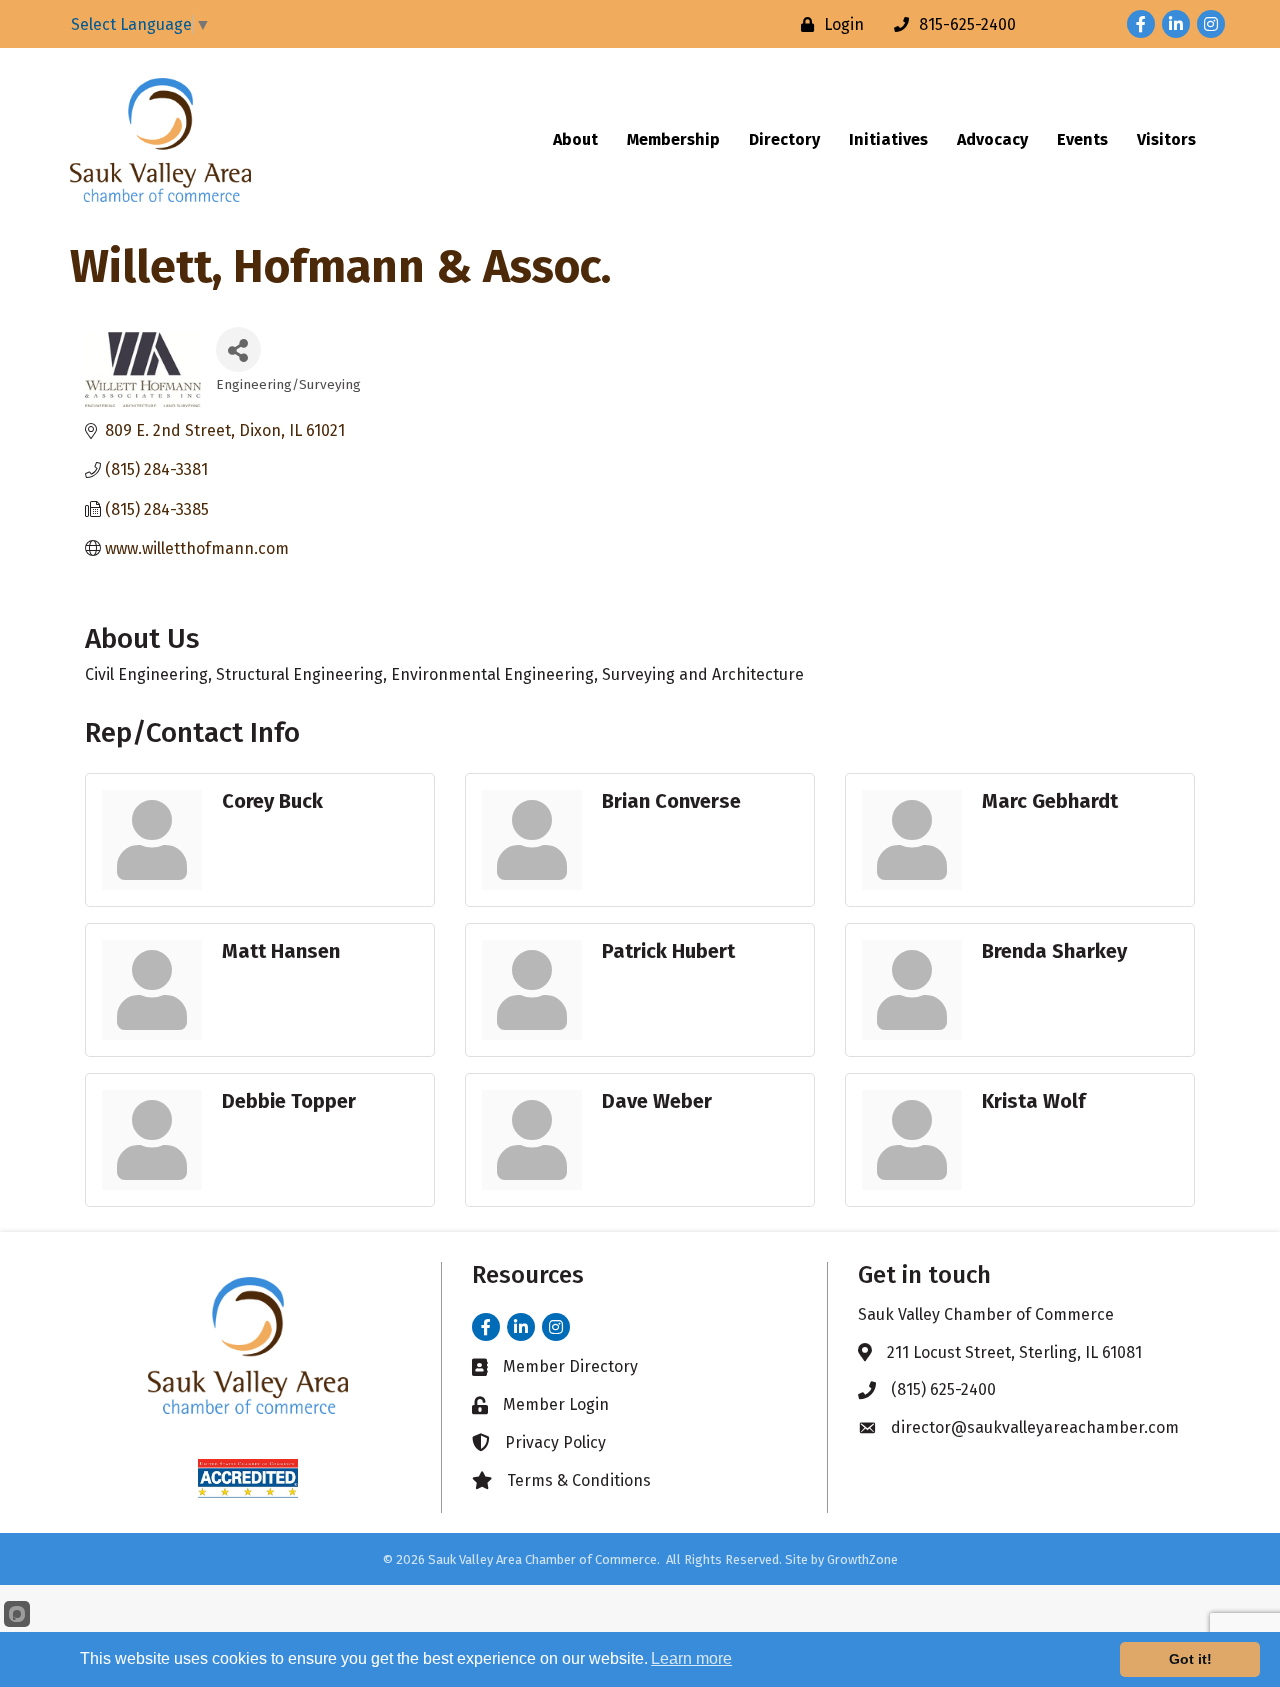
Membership (673, 139)
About (575, 139)
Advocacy (992, 139)
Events (1082, 139)
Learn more (691, 1658)
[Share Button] (238, 349)
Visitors (1166, 139)
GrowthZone (862, 1559)
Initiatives (888, 139)
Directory (784, 139)
